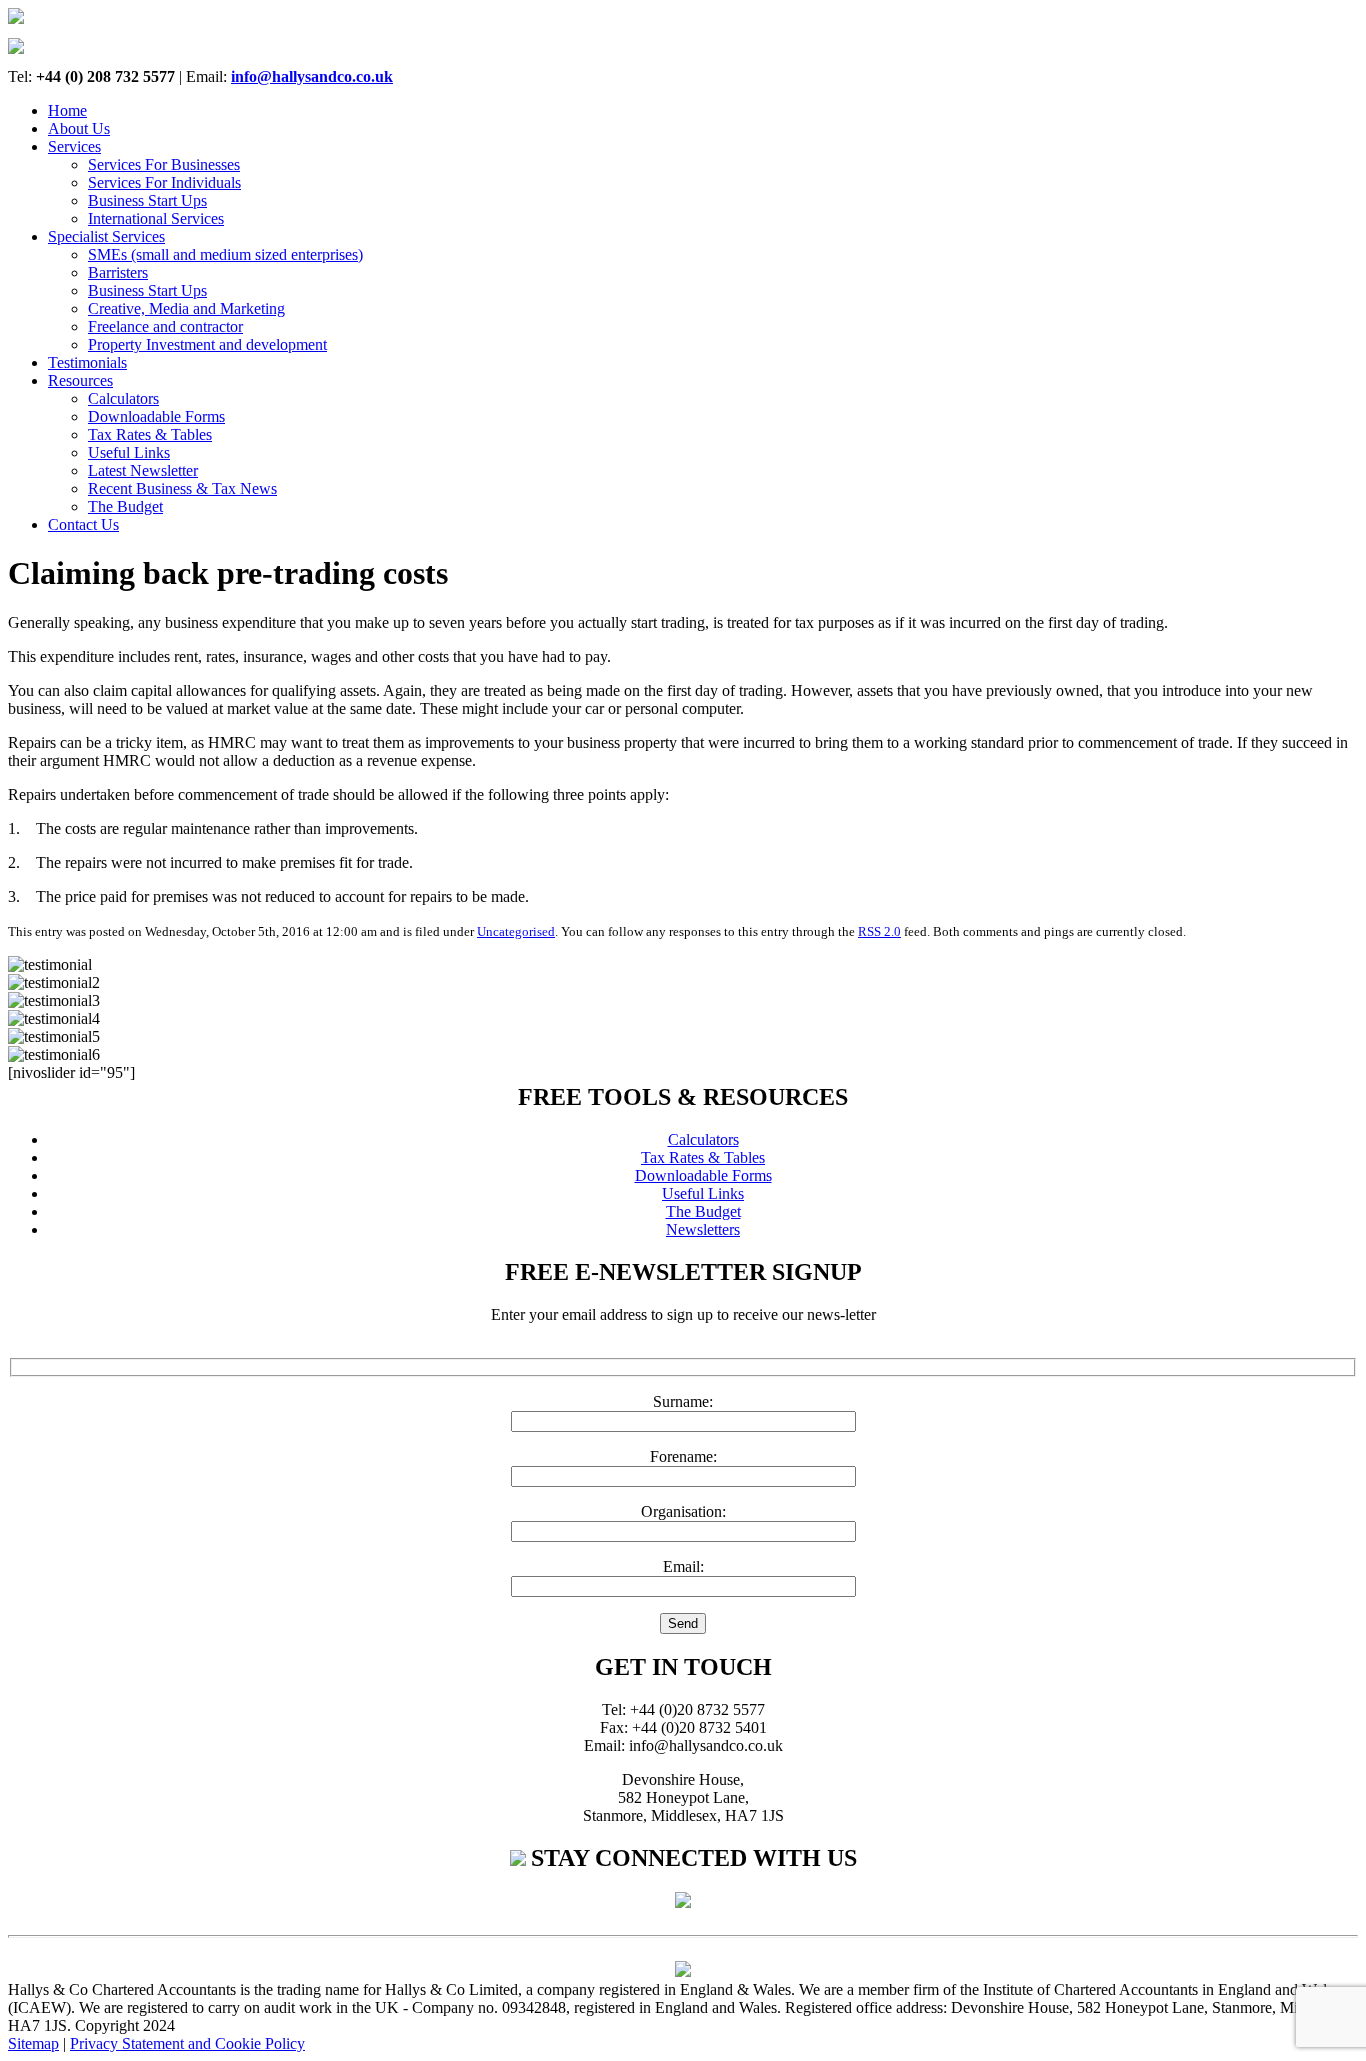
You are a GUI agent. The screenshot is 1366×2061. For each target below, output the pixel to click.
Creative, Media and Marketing (186, 308)
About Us (79, 128)
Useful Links (129, 452)
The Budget (125, 506)
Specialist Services (106, 236)
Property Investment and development (207, 344)
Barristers (118, 272)
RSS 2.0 (879, 931)
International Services (156, 218)
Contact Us (83, 524)
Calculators (123, 398)
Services (74, 146)
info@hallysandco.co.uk (312, 76)
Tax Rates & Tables (150, 434)
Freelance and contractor (165, 326)
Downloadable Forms (156, 416)
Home (67, 110)
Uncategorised (516, 931)
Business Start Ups (147, 200)
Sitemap (33, 2043)
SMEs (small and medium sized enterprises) (225, 254)
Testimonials (87, 362)
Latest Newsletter (143, 470)
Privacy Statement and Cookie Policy (187, 2043)
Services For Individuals (164, 182)
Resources (80, 380)
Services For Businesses (164, 164)
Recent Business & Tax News (182, 488)
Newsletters (703, 1229)
